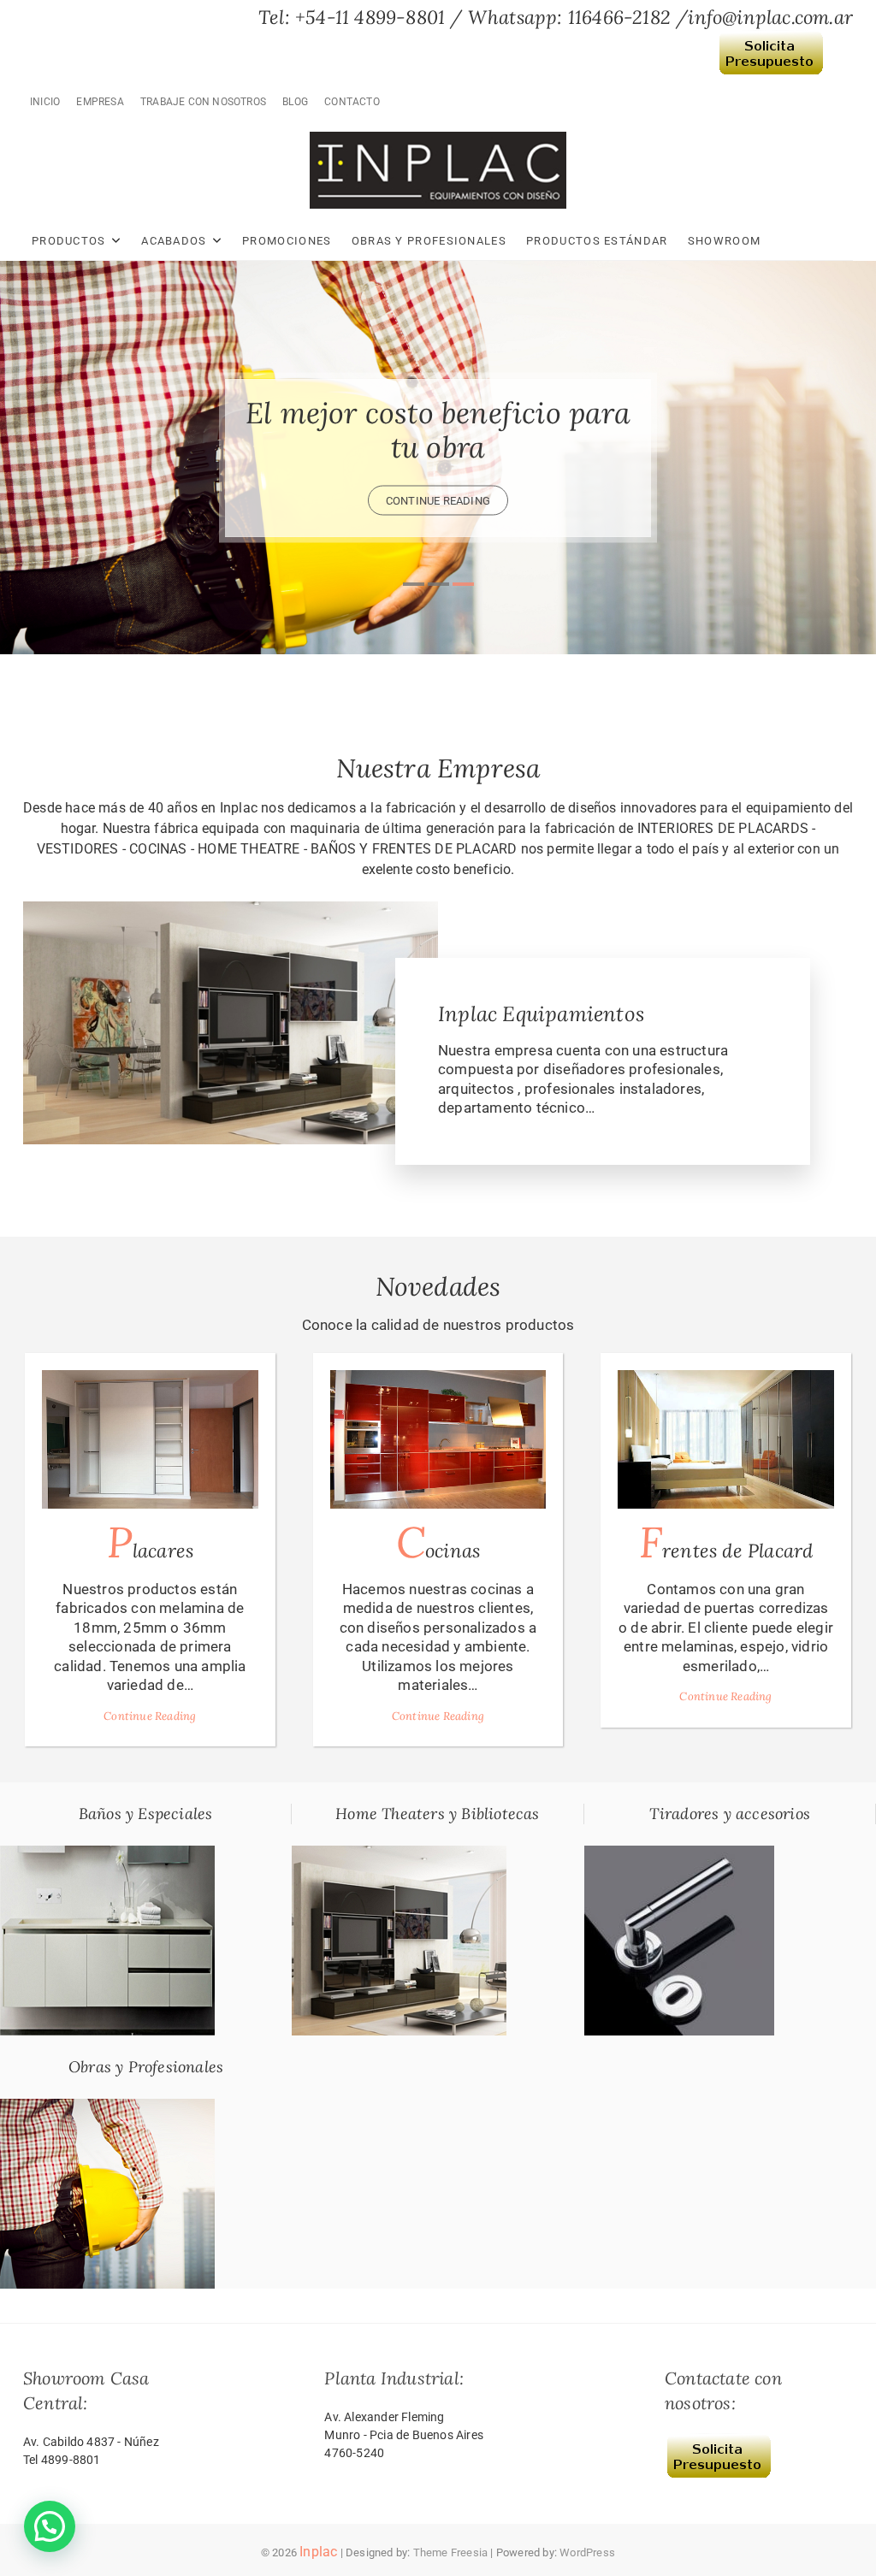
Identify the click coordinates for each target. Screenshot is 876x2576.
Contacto (352, 102)
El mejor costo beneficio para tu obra (438, 430)
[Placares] (150, 1439)
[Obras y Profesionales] (107, 2108)
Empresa (100, 102)
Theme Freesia (451, 2552)
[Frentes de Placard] (726, 1439)
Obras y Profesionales (429, 241)
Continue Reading (150, 1716)
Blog (295, 102)
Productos (69, 241)
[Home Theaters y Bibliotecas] (399, 1855)
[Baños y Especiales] (107, 1855)
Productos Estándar (597, 241)
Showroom (724, 241)
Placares (151, 1542)
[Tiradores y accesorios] (679, 1855)
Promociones (287, 241)
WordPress (587, 2552)
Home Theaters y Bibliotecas (437, 1814)
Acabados (174, 241)
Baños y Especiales (146, 1814)
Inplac (318, 2552)
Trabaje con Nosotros (203, 102)
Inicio (45, 102)
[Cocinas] (438, 1439)
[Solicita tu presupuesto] (771, 42)
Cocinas (438, 1542)
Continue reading (438, 501)
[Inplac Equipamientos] (231, 911)
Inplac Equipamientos (541, 1014)
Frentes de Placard (726, 1542)
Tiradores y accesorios (730, 1814)
